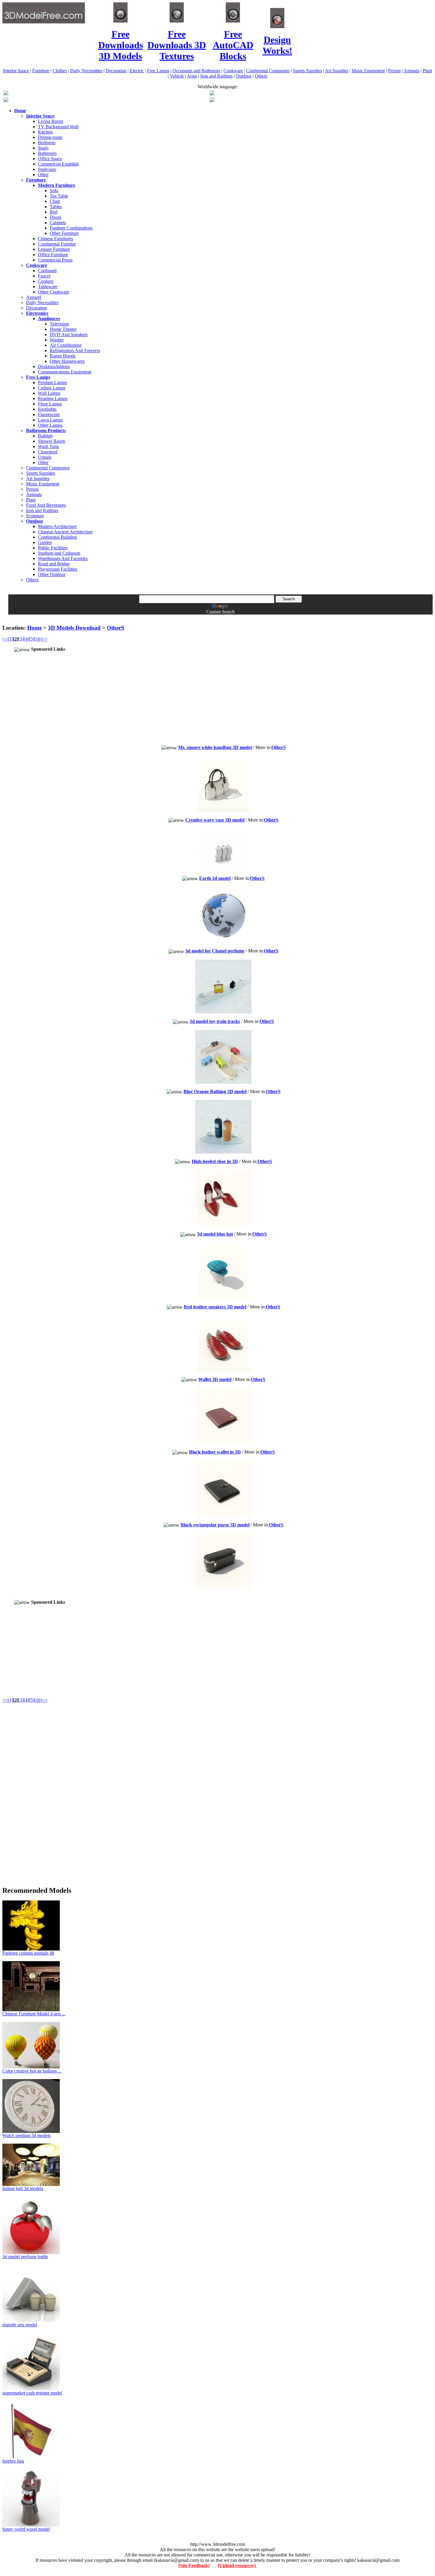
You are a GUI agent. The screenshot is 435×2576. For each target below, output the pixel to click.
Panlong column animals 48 (28, 1953)
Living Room (50, 121)
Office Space (50, 159)
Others (261, 76)
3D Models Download (74, 628)
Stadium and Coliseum (59, 553)
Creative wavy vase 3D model (215, 820)
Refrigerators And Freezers (75, 351)
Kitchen (45, 132)
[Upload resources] (237, 2565)
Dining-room (50, 137)
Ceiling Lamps (52, 388)
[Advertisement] (217, 617)
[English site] (6, 94)
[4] (26, 639)
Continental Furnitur (57, 244)
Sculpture (35, 516)
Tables (56, 207)
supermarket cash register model (32, 2393)
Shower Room (51, 441)
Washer (57, 340)
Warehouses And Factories (63, 558)
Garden (45, 542)
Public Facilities (53, 548)
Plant (427, 71)
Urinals (45, 457)
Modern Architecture (57, 526)
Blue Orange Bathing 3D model (215, 1091)
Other (43, 175)
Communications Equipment (65, 372)
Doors (55, 217)
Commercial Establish (58, 164)
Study (43, 148)
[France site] (6, 101)
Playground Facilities (58, 569)
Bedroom (47, 143)
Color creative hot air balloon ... (32, 2071)
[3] (21, 639)
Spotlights (47, 409)
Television (59, 324)
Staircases (47, 169)
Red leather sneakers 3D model (215, 1307)
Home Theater (63, 329)
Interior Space (16, 71)
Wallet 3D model (215, 1379)
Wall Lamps (49, 393)
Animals (411, 71)
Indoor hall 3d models (23, 2188)
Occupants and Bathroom (196, 71)
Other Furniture (64, 233)
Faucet (44, 276)
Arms (192, 76)
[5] (32, 639)
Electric (137, 71)
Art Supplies (337, 71)
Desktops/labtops (54, 366)
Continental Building (57, 537)
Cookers (46, 281)
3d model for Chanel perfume (215, 951)
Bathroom (47, 153)
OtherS (116, 628)
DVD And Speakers (69, 335)
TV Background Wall (58, 127)
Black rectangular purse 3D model (215, 1525)
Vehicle (177, 76)
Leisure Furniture (54, 249)
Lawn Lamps (50, 420)
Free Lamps (158, 71)
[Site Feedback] (194, 2565)
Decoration (116, 71)
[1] (10, 639)
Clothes (60, 71)
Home (34, 628)
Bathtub (45, 436)
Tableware (48, 287)
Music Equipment (368, 71)
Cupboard (47, 271)
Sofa (54, 191)
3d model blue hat (215, 1234)
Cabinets (58, 223)
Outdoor (244, 76)
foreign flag (13, 2461)
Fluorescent (49, 414)
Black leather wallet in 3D (215, 1452)
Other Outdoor (52, 574)
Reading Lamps (53, 398)
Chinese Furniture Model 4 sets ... (34, 2014)
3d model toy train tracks (215, 1021)
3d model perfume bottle (25, 2257)
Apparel (34, 297)
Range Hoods (63, 356)
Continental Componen (268, 71)
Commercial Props (55, 260)
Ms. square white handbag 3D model (215, 747)
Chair (55, 201)
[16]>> (41, 639)
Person (394, 71)
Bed (54, 212)
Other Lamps (50, 425)
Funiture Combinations (71, 228)
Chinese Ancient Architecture (65, 532)
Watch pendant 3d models (26, 2135)
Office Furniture (53, 255)
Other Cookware (54, 292)
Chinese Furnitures (55, 239)
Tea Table (59, 196)
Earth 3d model (215, 878)
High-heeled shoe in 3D (215, 1161)
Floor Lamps (50, 404)
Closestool (48, 452)
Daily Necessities (86, 71)
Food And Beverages (46, 505)
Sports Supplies (307, 71)
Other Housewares (67, 361)
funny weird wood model (26, 2529)
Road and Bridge (54, 564)
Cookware (233, 71)
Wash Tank (48, 446)
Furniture (41, 71)
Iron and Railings (216, 76)
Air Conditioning (66, 345)
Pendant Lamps (52, 382)
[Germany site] (212, 101)
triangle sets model (20, 2325)
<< (5, 639)
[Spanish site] (212, 94)
